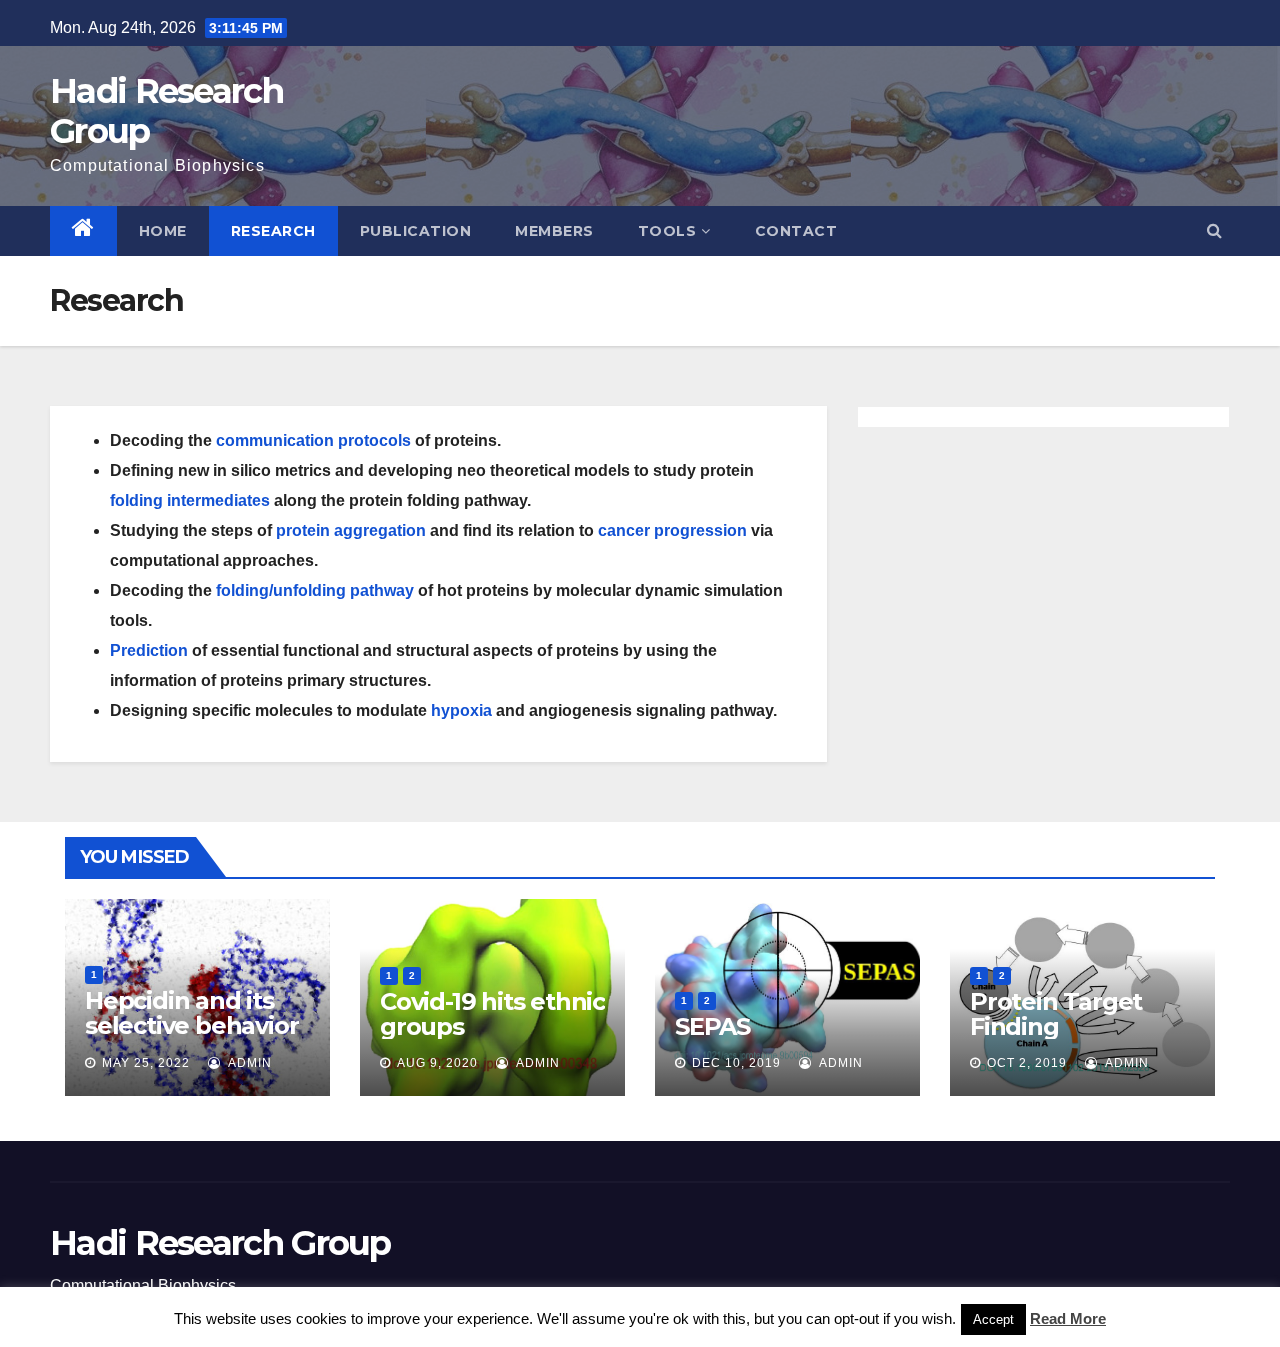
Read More (1068, 1318)
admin (248, 1063)
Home (163, 231)
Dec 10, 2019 (736, 1063)
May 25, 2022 (146, 1063)
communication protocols (313, 440)
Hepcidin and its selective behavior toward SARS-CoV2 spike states (194, 1038)
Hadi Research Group (166, 111)
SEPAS (712, 1026)
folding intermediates (190, 500)
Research (273, 231)
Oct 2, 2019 (1027, 1063)
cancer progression (672, 530)
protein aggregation (351, 530)
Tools (667, 231)
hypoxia (461, 710)
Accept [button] (993, 1319)
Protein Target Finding (1056, 1014)
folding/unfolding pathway (315, 590)
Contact (796, 231)
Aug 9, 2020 (437, 1063)
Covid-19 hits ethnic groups (492, 1014)
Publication (416, 231)
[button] (1214, 230)
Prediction (149, 650)
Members (554, 231)
